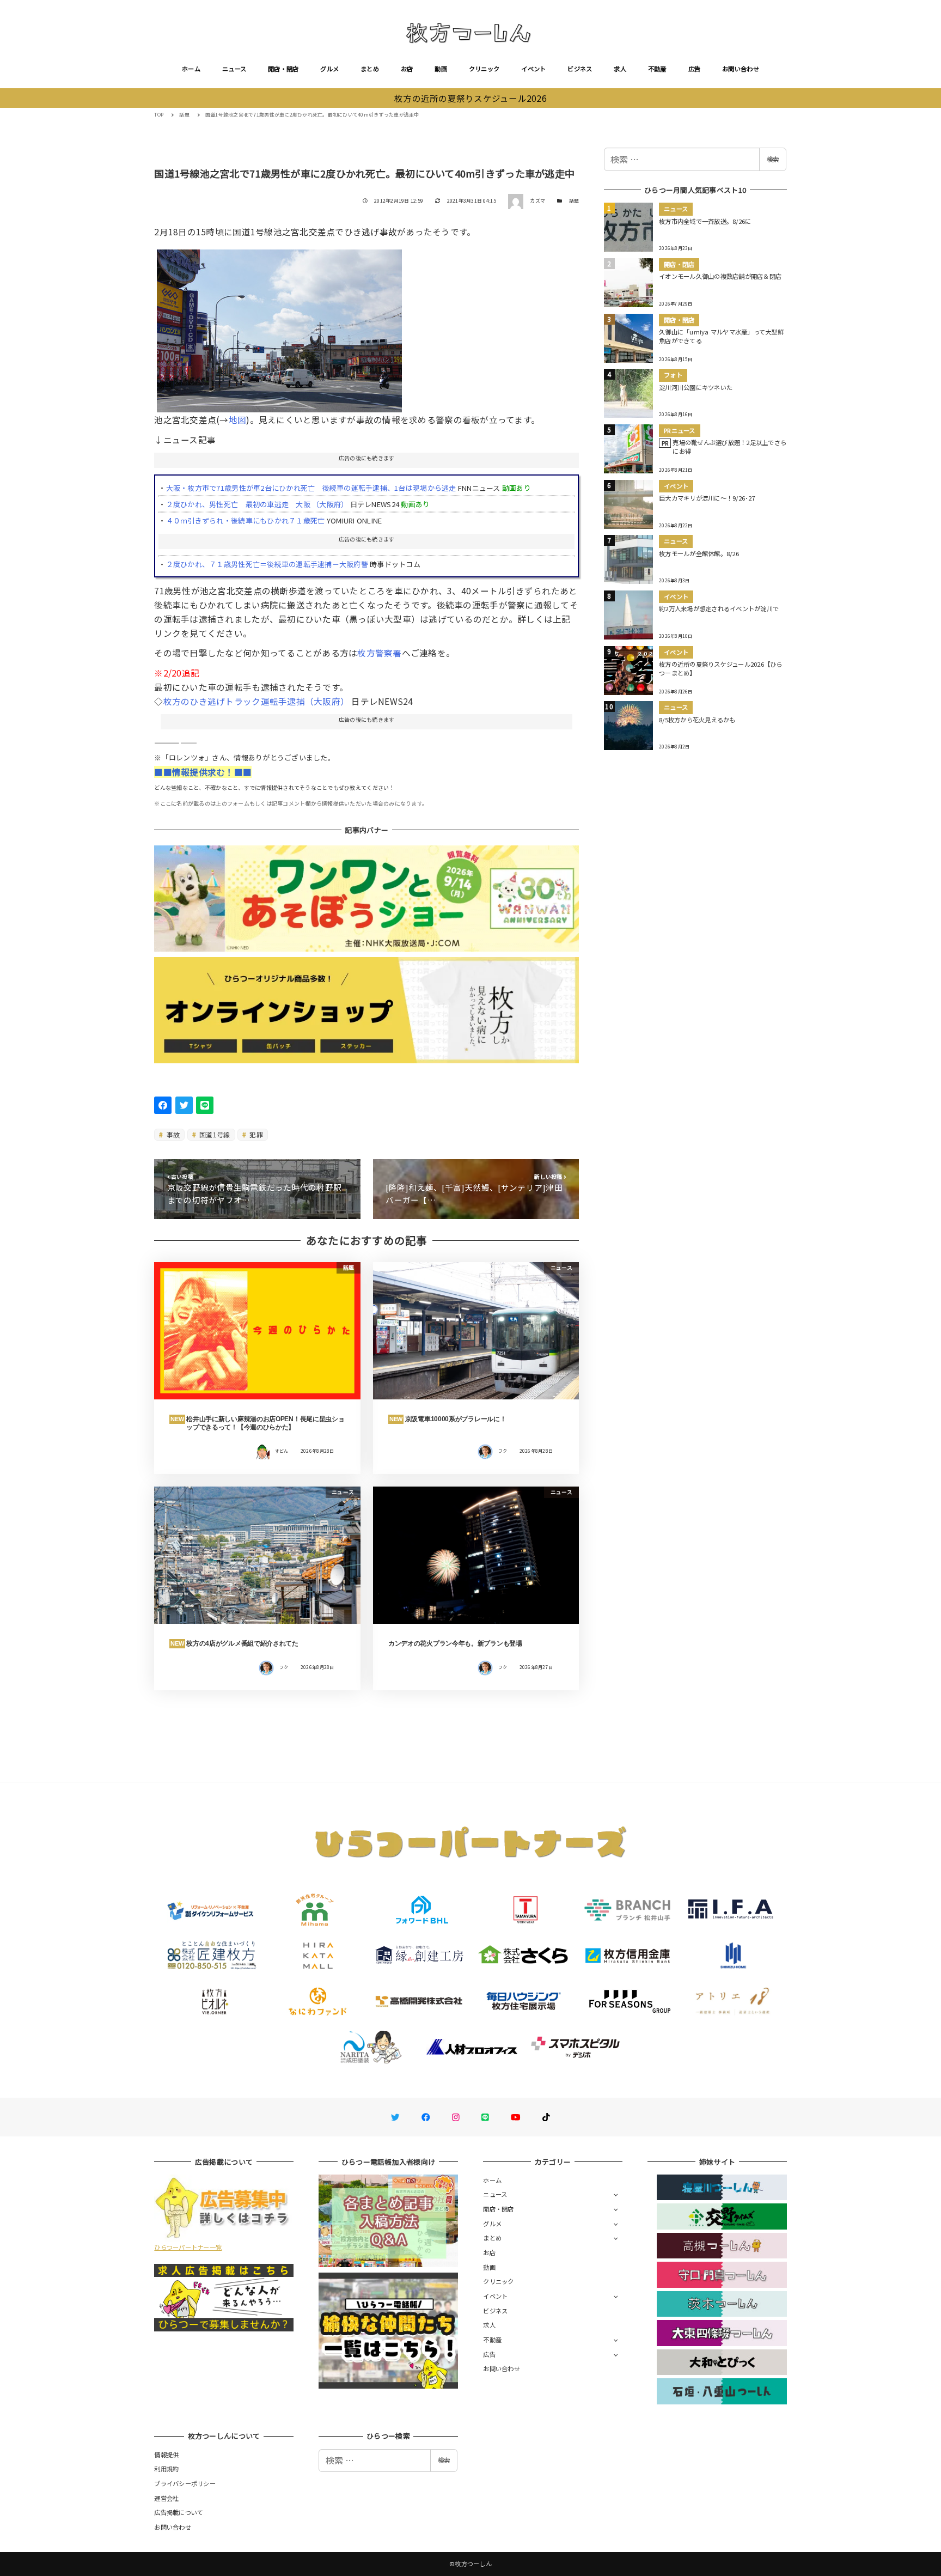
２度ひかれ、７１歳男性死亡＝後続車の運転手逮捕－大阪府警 (267, 564)
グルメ (329, 69)
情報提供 (166, 2455)
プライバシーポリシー (185, 2483)
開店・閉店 (283, 69)
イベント (533, 69)
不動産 (657, 69)
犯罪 (255, 1134)
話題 (574, 201)
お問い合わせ (741, 69)
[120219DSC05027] (279, 327)
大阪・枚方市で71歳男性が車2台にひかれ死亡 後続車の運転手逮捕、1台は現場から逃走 (311, 488)
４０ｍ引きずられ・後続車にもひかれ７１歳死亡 (246, 520)
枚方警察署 (379, 653)
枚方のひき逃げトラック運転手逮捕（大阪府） (256, 701)
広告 (695, 69)
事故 (173, 1134)
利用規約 (166, 2469)
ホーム (191, 69)
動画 (441, 69)
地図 (238, 419)
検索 (773, 159)
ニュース (234, 69)
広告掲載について (179, 2512)
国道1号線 (214, 1134)
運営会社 (166, 2498)
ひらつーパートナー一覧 (188, 2247)
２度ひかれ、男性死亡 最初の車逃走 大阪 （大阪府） (257, 504)
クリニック (484, 69)
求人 (620, 69)
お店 (407, 69)
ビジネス (580, 69)
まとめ (370, 69)
